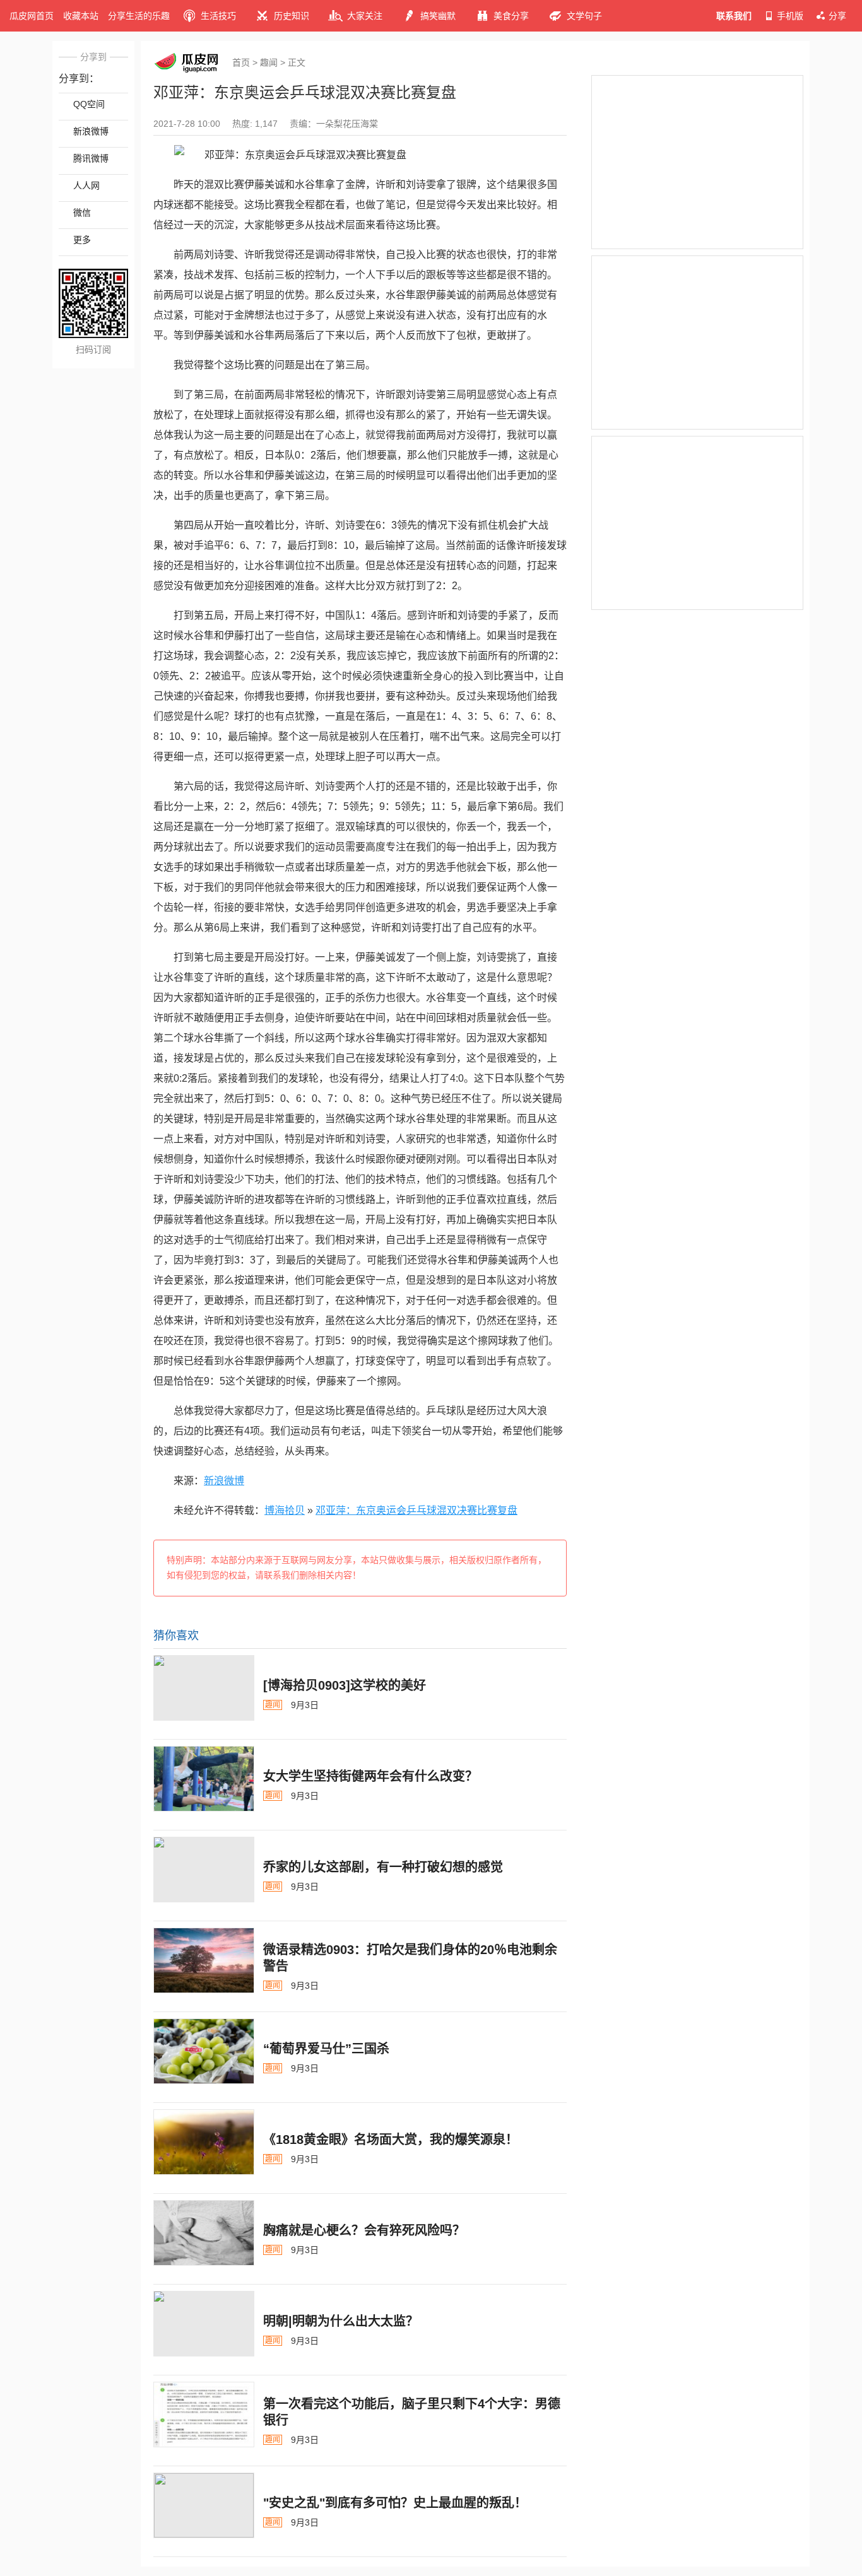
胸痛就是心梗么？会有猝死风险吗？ (364, 2230)
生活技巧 (218, 16)
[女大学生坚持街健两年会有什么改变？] (204, 1779)
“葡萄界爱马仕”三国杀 (326, 2049)
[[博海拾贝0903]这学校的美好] (204, 1688)
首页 (241, 62)
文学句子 (584, 16)
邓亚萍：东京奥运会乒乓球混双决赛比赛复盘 (416, 1510)
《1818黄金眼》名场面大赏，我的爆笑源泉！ (391, 2140)
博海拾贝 (285, 1510)
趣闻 (269, 62)
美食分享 (511, 16)
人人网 (86, 185)
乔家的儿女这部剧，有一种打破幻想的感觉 (383, 1867)
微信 (82, 213)
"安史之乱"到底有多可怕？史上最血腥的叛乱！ (395, 2503)
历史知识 (292, 16)
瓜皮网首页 (32, 16)
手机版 (790, 16)
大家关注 (365, 16)
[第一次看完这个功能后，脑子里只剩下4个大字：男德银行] (204, 2415)
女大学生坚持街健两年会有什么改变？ (370, 1776)
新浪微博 (91, 131)
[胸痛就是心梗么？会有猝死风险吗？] (204, 2233)
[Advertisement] (697, 162)
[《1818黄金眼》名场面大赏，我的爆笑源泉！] (204, 2142)
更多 (82, 240)
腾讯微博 (91, 158)
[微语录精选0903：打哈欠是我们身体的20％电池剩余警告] (204, 1960)
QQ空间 (89, 104)
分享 (837, 16)
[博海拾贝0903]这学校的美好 (345, 1685)
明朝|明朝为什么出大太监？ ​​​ (343, 2321)
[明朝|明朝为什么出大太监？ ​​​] (204, 2324)
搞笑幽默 (438, 16)
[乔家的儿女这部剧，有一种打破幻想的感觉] (204, 1870)
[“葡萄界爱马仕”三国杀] (204, 2051)
